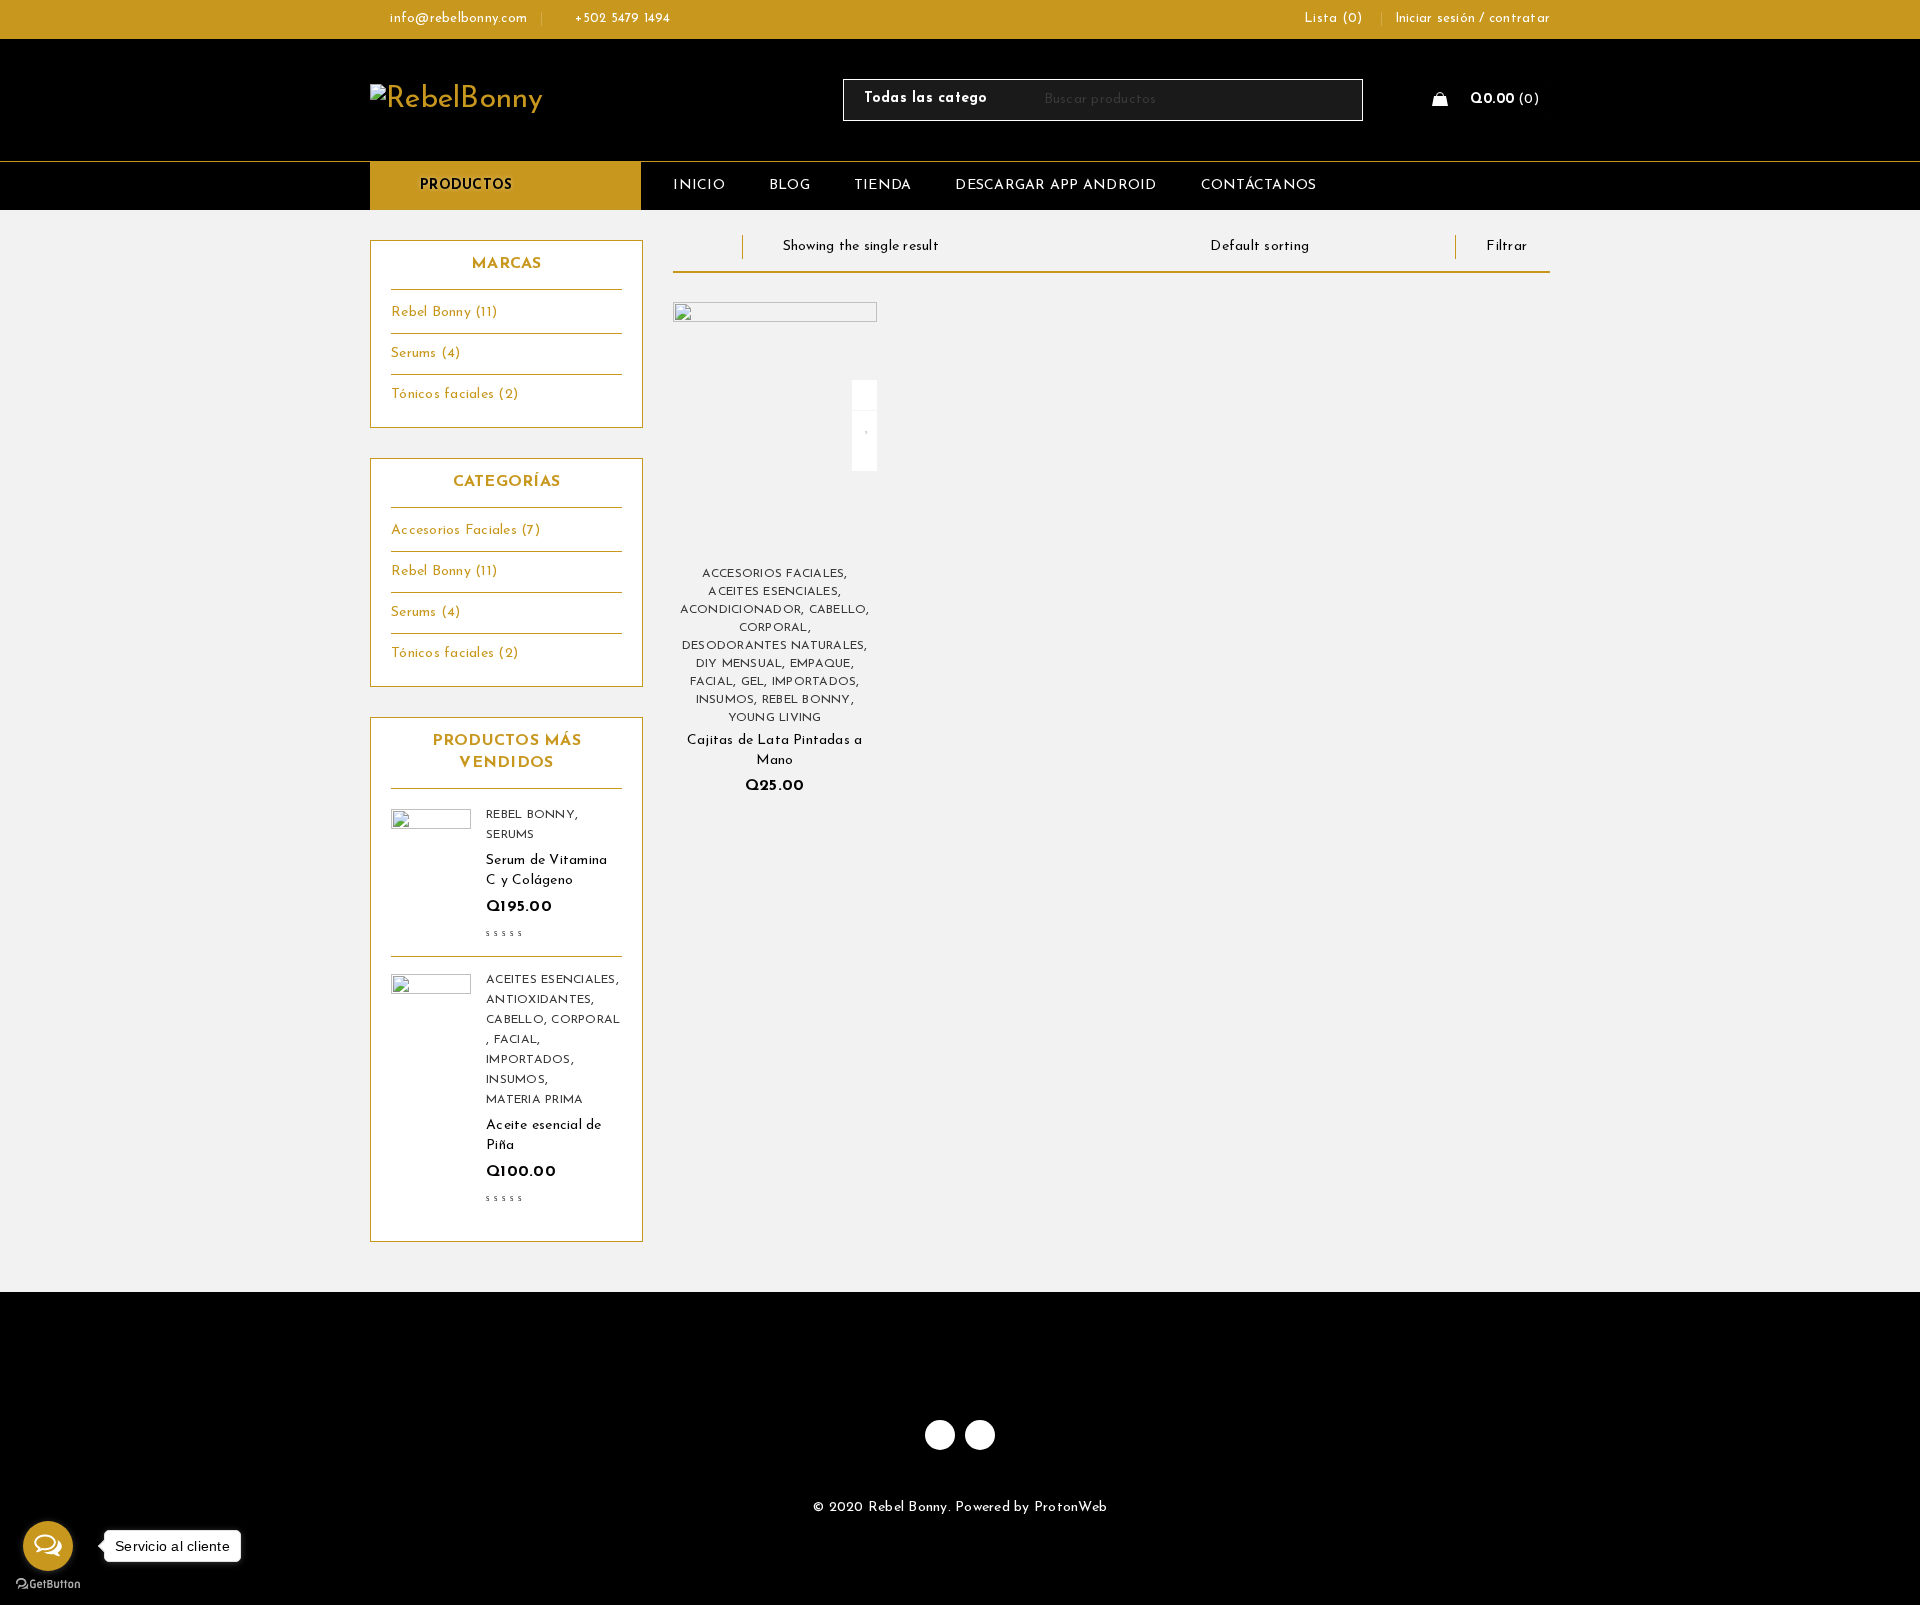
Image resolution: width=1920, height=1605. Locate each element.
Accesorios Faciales (773, 574)
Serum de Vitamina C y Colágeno (546, 870)
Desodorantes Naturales (773, 646)
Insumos (515, 1080)
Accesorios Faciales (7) (465, 530)
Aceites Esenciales (551, 980)
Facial (516, 1040)
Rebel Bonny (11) (444, 312)
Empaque (820, 664)
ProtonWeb (1070, 1507)
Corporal (585, 1020)
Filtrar (1506, 246)
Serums (510, 835)
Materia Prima (534, 1100)
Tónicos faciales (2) (454, 394)
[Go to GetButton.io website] (48, 1584)
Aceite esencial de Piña (544, 1135)
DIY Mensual (739, 664)
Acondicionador (741, 610)
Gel (753, 682)
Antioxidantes (538, 1000)
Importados (528, 1060)
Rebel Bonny (530, 815)
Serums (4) (426, 353)
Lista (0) (1333, 18)
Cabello (515, 1020)
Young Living (775, 718)
